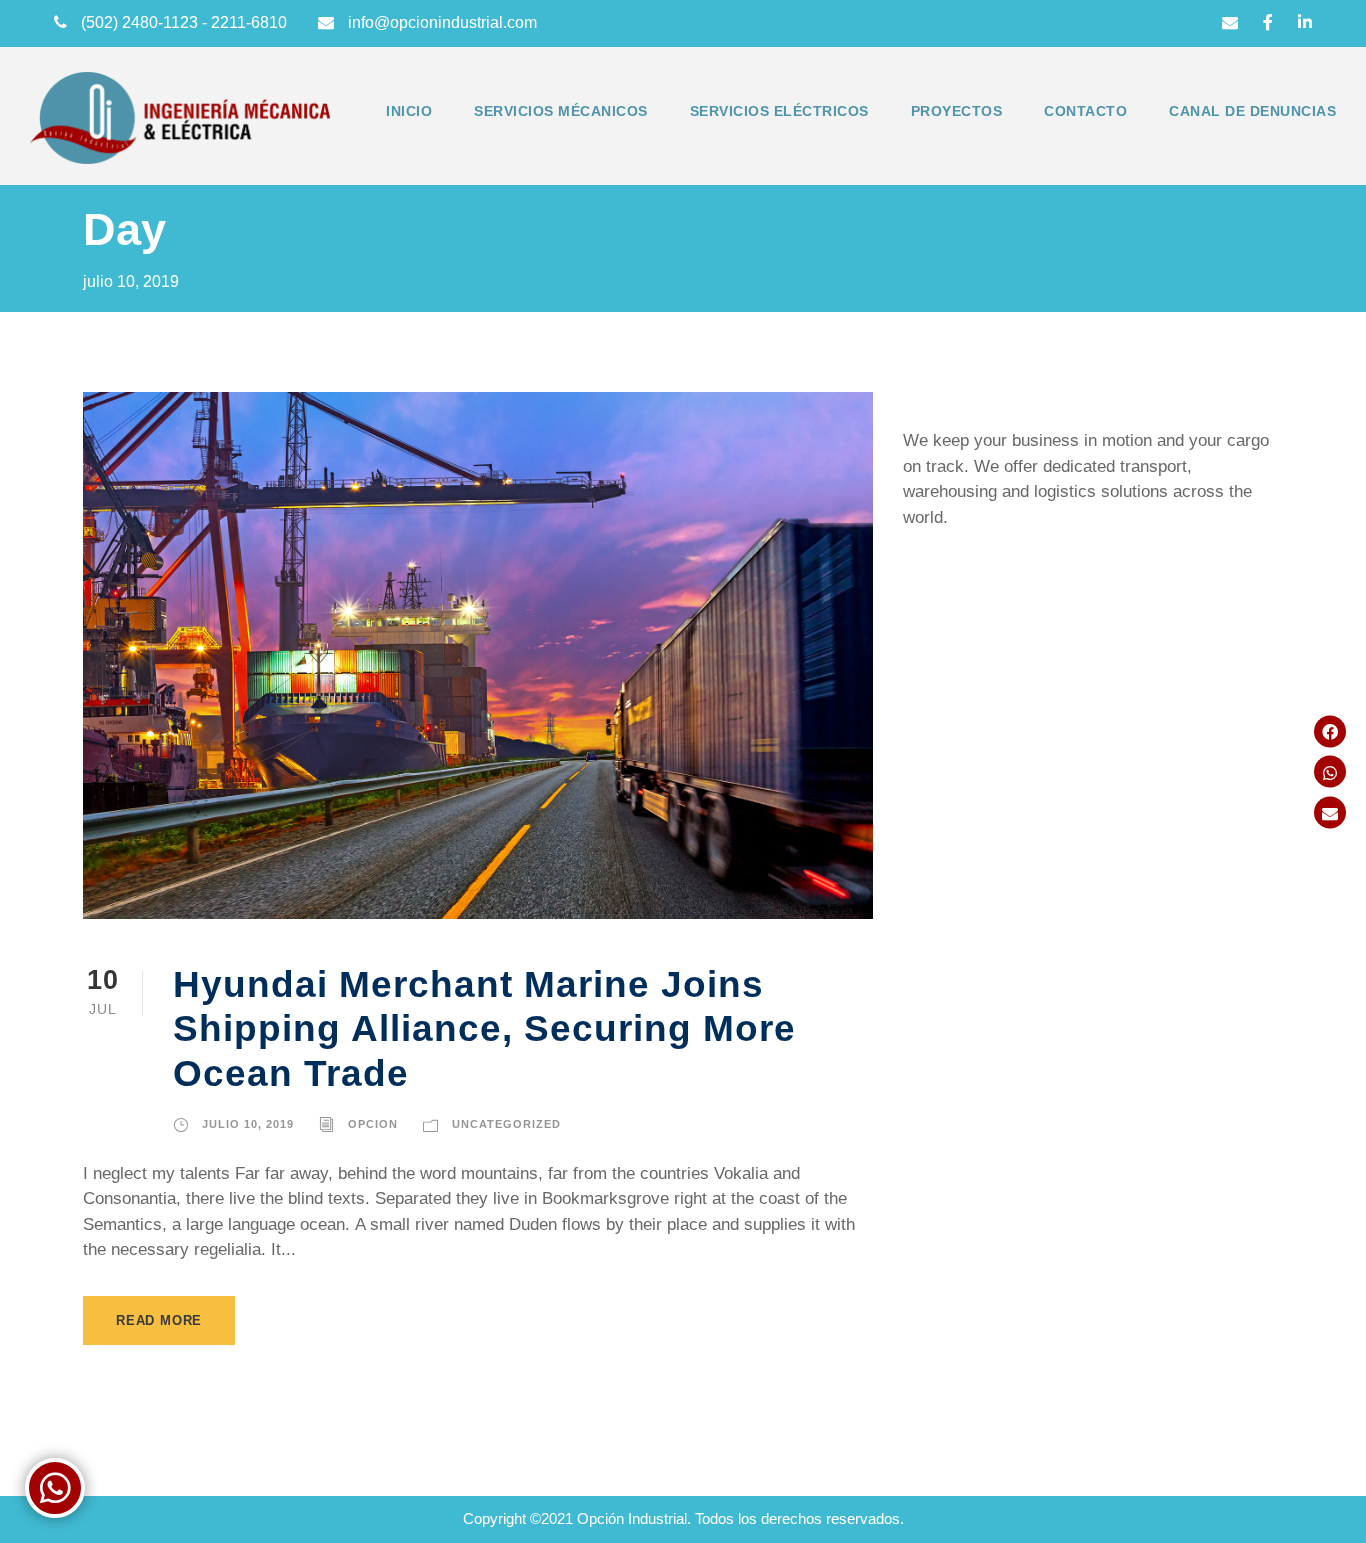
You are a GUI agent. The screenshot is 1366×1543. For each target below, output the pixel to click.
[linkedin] (1305, 22)
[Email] (1330, 812)
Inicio (409, 111)
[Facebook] (1330, 731)
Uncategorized (506, 1124)
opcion (373, 1124)
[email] (1230, 22)
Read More (159, 1320)
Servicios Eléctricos (779, 111)
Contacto (1085, 111)
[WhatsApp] (1330, 772)
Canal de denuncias (1252, 111)
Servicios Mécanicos (561, 111)
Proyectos (957, 111)
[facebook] (1268, 22)
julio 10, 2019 (248, 1124)
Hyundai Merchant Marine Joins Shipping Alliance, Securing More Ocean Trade (484, 1029)
